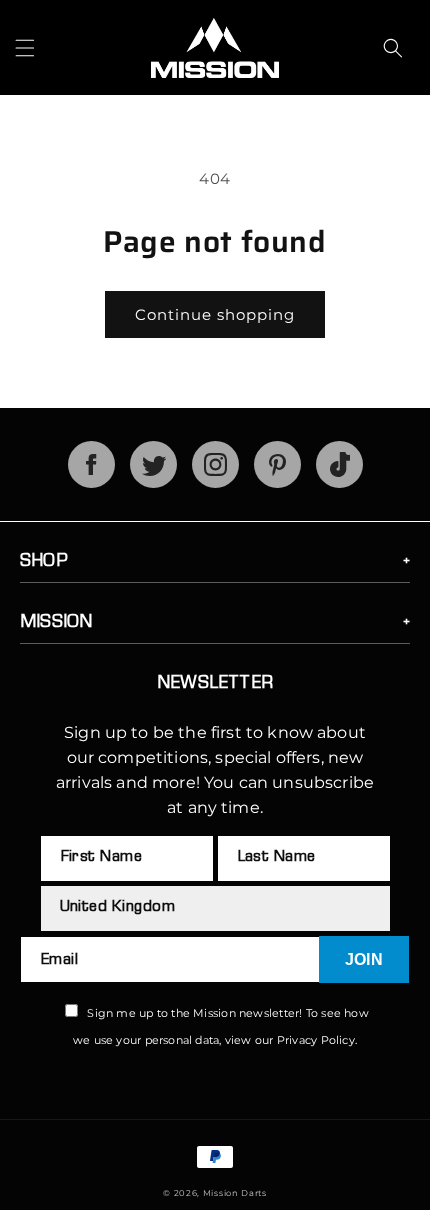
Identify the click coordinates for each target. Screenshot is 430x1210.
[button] (25, 48)
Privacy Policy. (317, 1040)
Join (364, 959)
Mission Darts (235, 1193)
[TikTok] (339, 482)
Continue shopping (215, 314)
